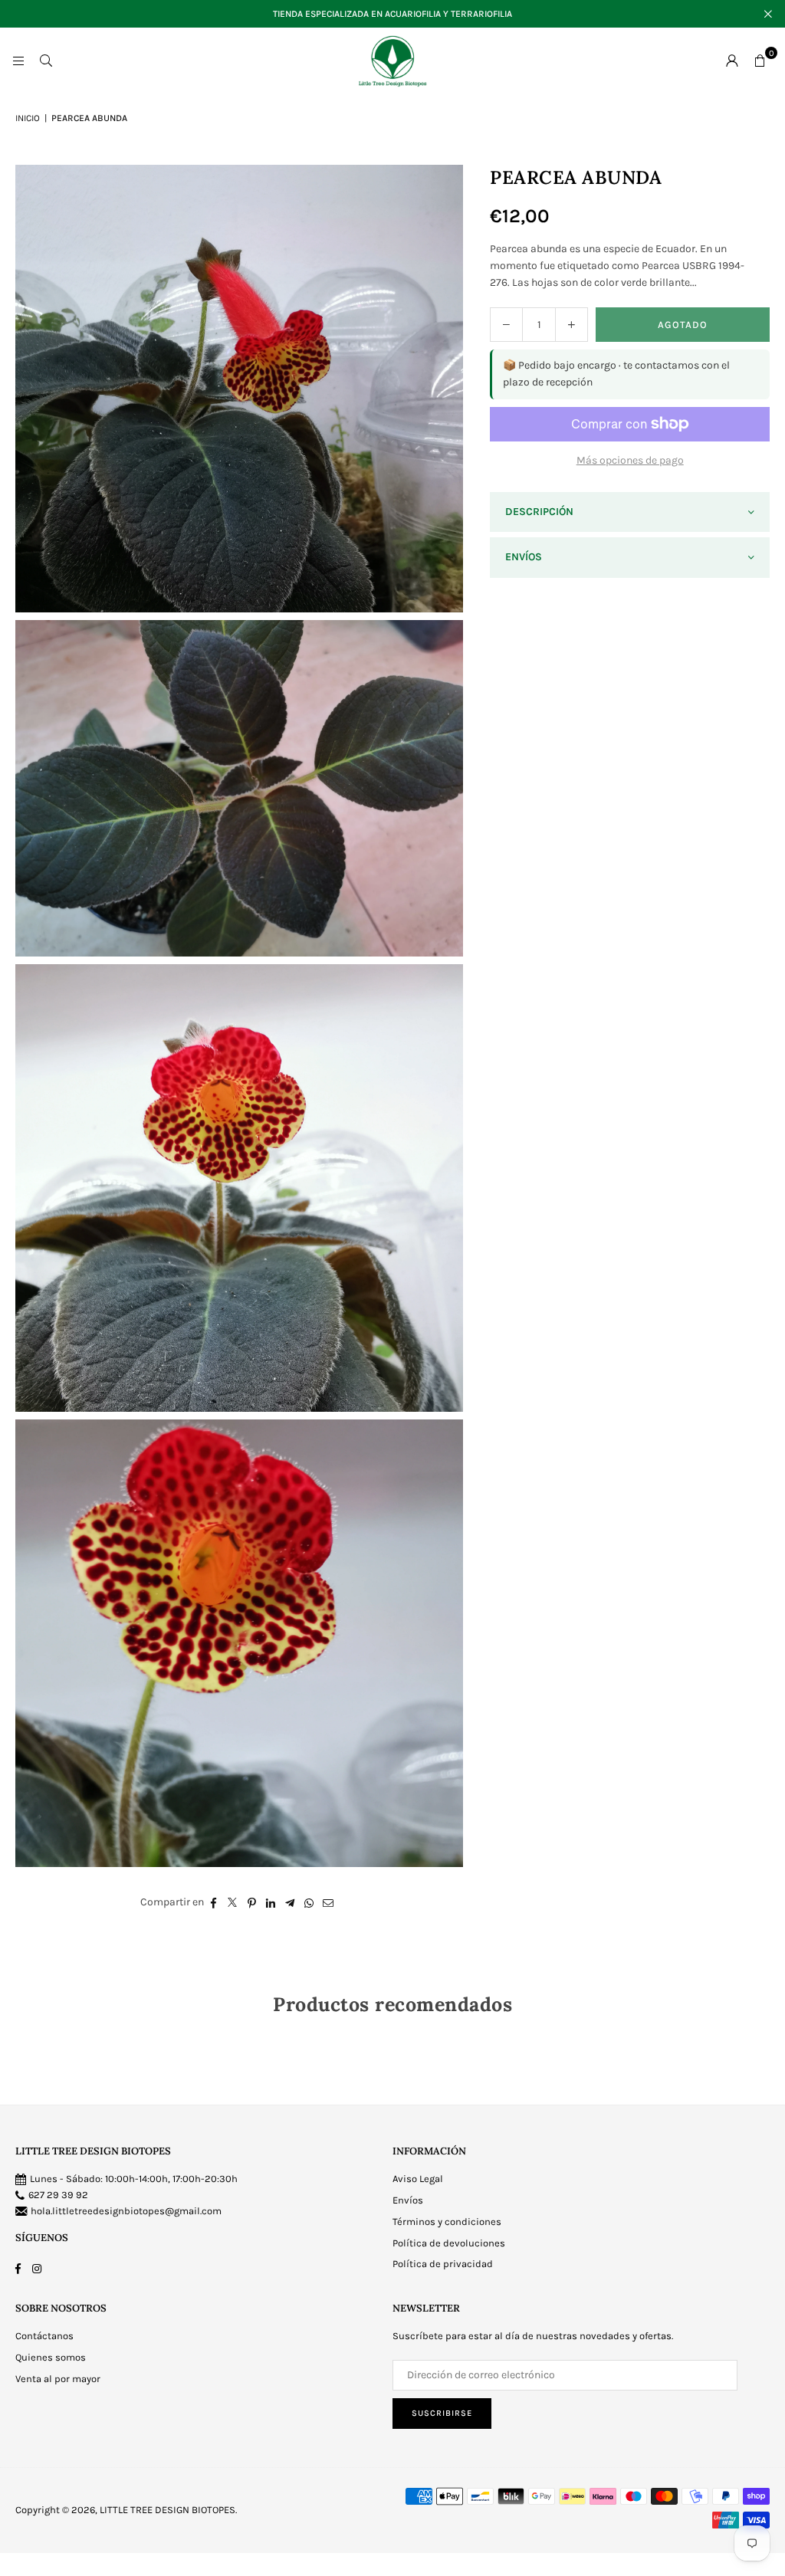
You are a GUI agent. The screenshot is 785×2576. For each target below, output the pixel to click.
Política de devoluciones (449, 2243)
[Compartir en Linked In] (271, 1902)
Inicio (28, 118)
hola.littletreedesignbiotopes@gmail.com (126, 2211)
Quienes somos (51, 2357)
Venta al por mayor (58, 2379)
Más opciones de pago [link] (630, 460)
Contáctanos (44, 2336)
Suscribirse (442, 2413)
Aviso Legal (418, 2179)
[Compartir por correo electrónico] (328, 1902)
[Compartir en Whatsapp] (309, 1902)
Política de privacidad (443, 2264)
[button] (760, 61)
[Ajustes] (732, 61)
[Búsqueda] (46, 60)
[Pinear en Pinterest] (252, 1902)
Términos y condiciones (447, 2222)
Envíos (408, 2200)
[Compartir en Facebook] (213, 1902)
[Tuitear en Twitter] (233, 1902)
